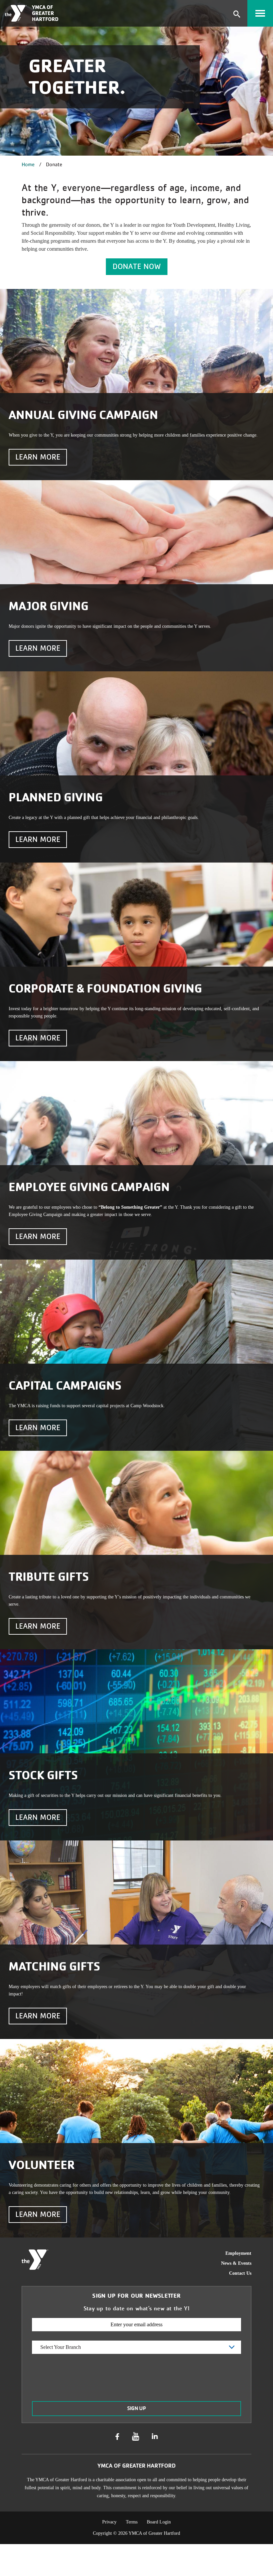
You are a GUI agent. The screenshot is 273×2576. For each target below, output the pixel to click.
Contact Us (240, 2273)
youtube (136, 2437)
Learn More (38, 457)
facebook (117, 2437)
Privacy (109, 2522)
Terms (132, 2522)
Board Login (159, 2522)
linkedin (155, 2437)
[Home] (16, 13)
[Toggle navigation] (260, 13)
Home (28, 164)
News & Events (236, 2263)
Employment (238, 2253)
